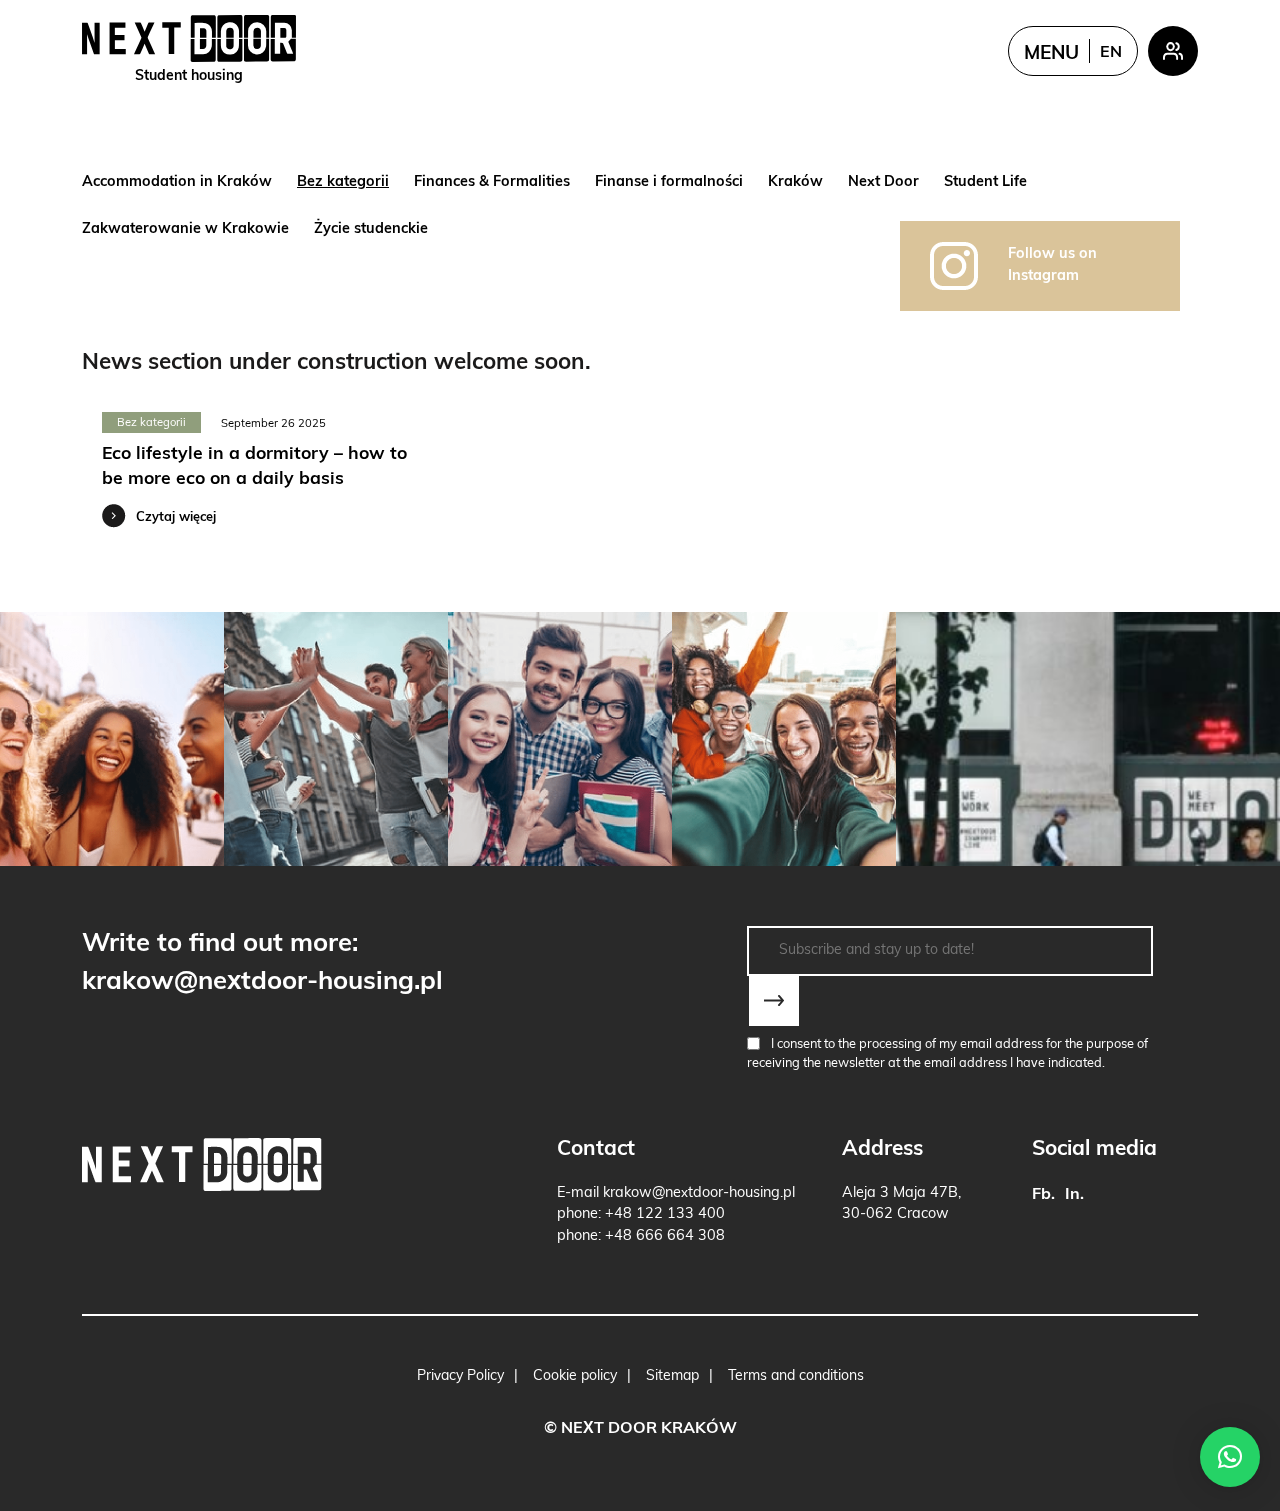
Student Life (985, 182)
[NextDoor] (202, 1164)
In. (1074, 1195)
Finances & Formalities (492, 182)
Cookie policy (575, 1376)
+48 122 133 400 (665, 1214)
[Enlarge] (112, 739)
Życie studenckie (371, 229)
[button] (1230, 1457)
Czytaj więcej (176, 517)
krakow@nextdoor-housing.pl (262, 982)
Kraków (795, 182)
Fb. (1043, 1195)
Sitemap (672, 1376)
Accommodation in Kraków (177, 182)
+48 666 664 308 (665, 1236)
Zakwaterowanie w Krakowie (185, 229)
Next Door (883, 182)
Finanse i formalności (669, 182)
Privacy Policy (460, 1376)
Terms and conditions (796, 1376)
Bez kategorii (343, 182)
